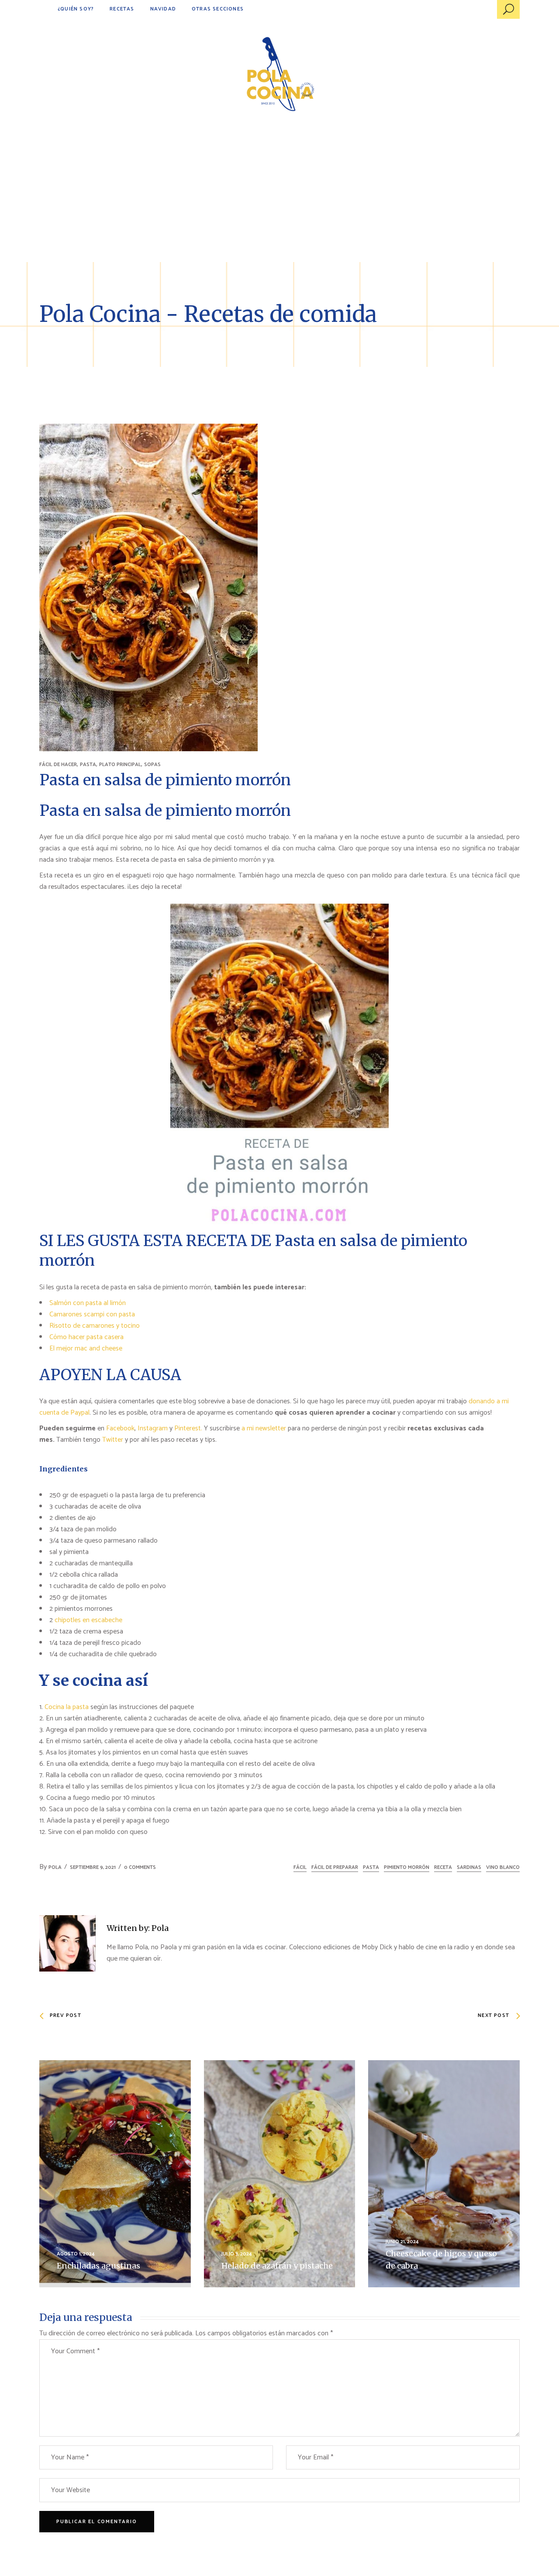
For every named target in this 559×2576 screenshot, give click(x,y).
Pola (55, 1867)
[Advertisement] (279, 197)
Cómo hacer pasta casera (86, 1337)
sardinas (469, 1867)
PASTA (88, 765)
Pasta (371, 1867)
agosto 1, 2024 (76, 2254)
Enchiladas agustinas (98, 2266)
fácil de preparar (335, 1867)
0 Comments (140, 1867)
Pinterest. (188, 1428)
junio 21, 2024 (402, 2242)
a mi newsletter (264, 1428)
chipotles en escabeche (88, 1620)
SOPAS (152, 765)
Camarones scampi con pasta (92, 1314)
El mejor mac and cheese (86, 1348)
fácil (300, 1867)
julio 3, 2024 (237, 2254)
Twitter (114, 1440)
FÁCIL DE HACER (58, 765)
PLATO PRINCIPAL (120, 765)
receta (443, 1867)
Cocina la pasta (67, 1707)
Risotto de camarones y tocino (95, 1326)
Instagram (153, 1428)
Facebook (120, 1428)
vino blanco (503, 1867)
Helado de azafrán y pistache (277, 2266)
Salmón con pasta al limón (88, 1303)
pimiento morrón (407, 1867)
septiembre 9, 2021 (93, 1867)
